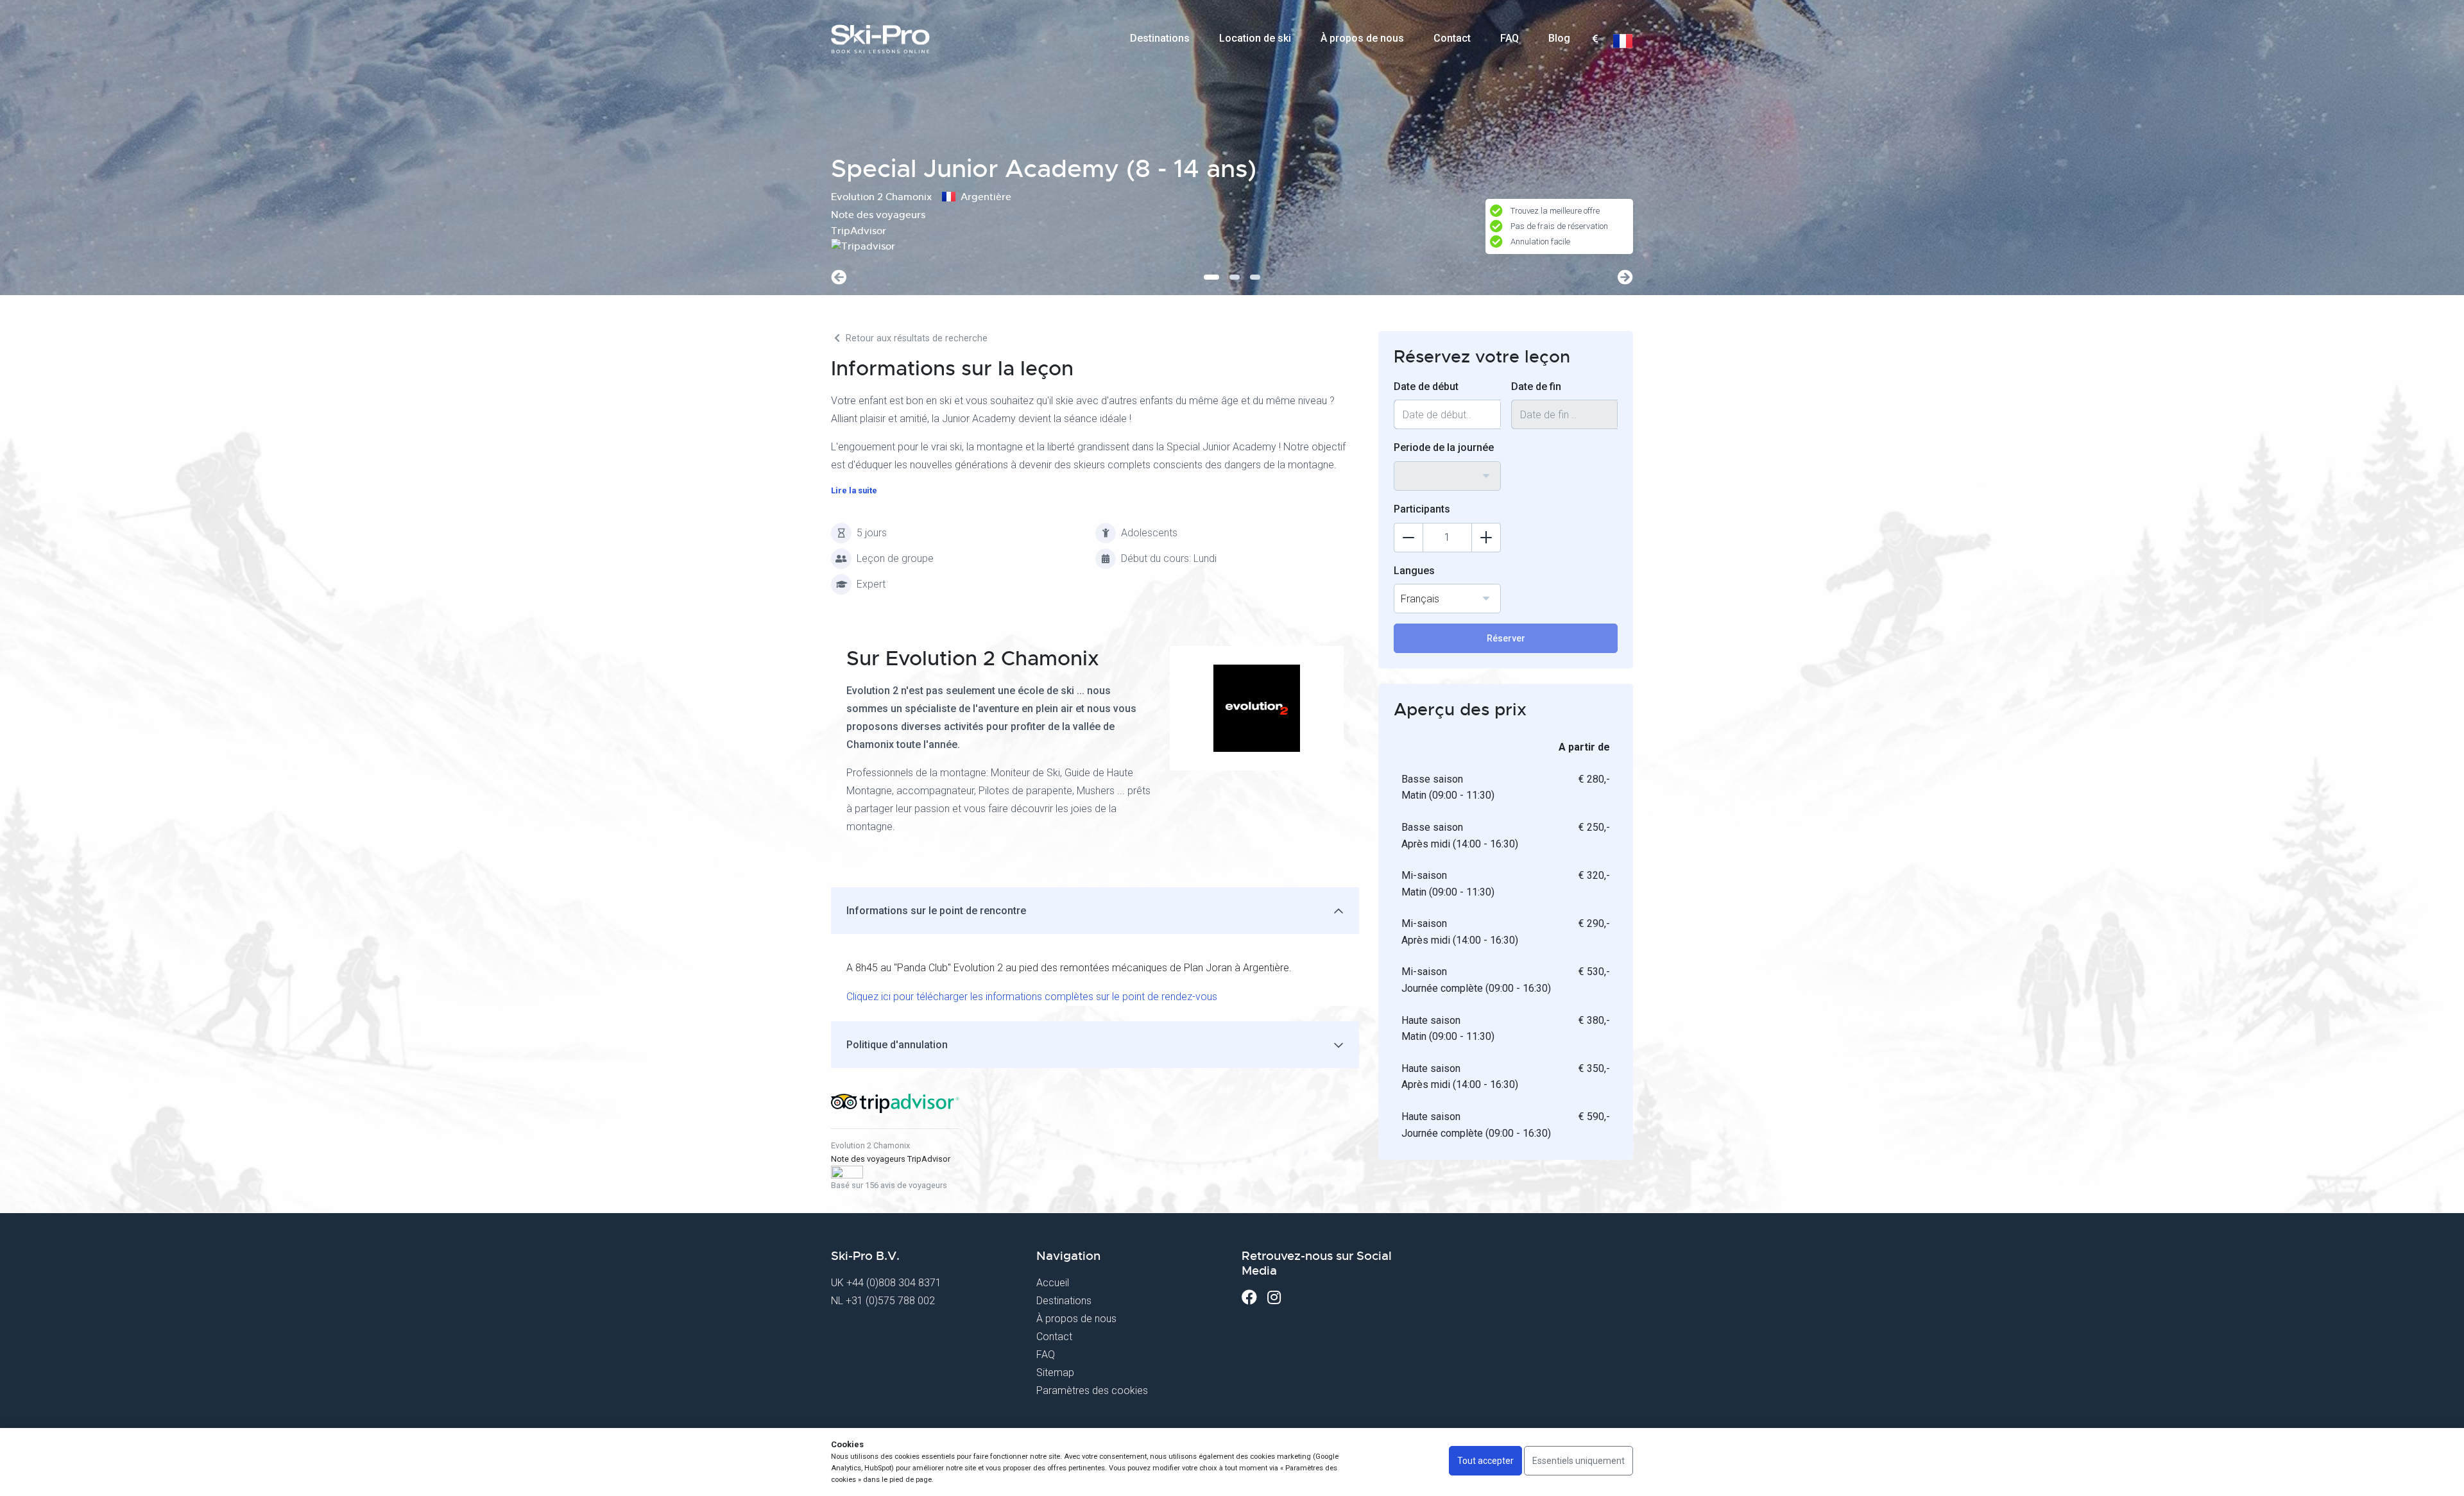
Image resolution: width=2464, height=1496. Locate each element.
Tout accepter (1485, 1461)
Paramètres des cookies (1092, 1390)
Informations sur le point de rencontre (936, 911)
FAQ (1510, 38)
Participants (1422, 509)
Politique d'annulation (897, 1045)
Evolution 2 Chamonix (870, 1145)
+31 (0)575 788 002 (890, 1301)
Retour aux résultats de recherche (915, 338)
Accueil (1053, 1283)
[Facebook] (1249, 1297)
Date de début (1426, 387)
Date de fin (1536, 387)
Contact (1452, 38)
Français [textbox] (1420, 599)
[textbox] (1595, 39)
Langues (1414, 571)
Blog (1559, 38)
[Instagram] (1274, 1297)
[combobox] (1595, 39)
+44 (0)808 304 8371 (894, 1283)
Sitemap (1055, 1373)
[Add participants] (1486, 538)
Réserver (1506, 638)
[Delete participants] (1408, 538)
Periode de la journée (1444, 447)
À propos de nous (1362, 38)
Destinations (1160, 38)
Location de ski (1255, 38)
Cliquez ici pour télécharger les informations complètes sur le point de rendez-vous (1032, 997)
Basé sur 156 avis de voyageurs (889, 1185)
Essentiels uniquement (1579, 1461)
